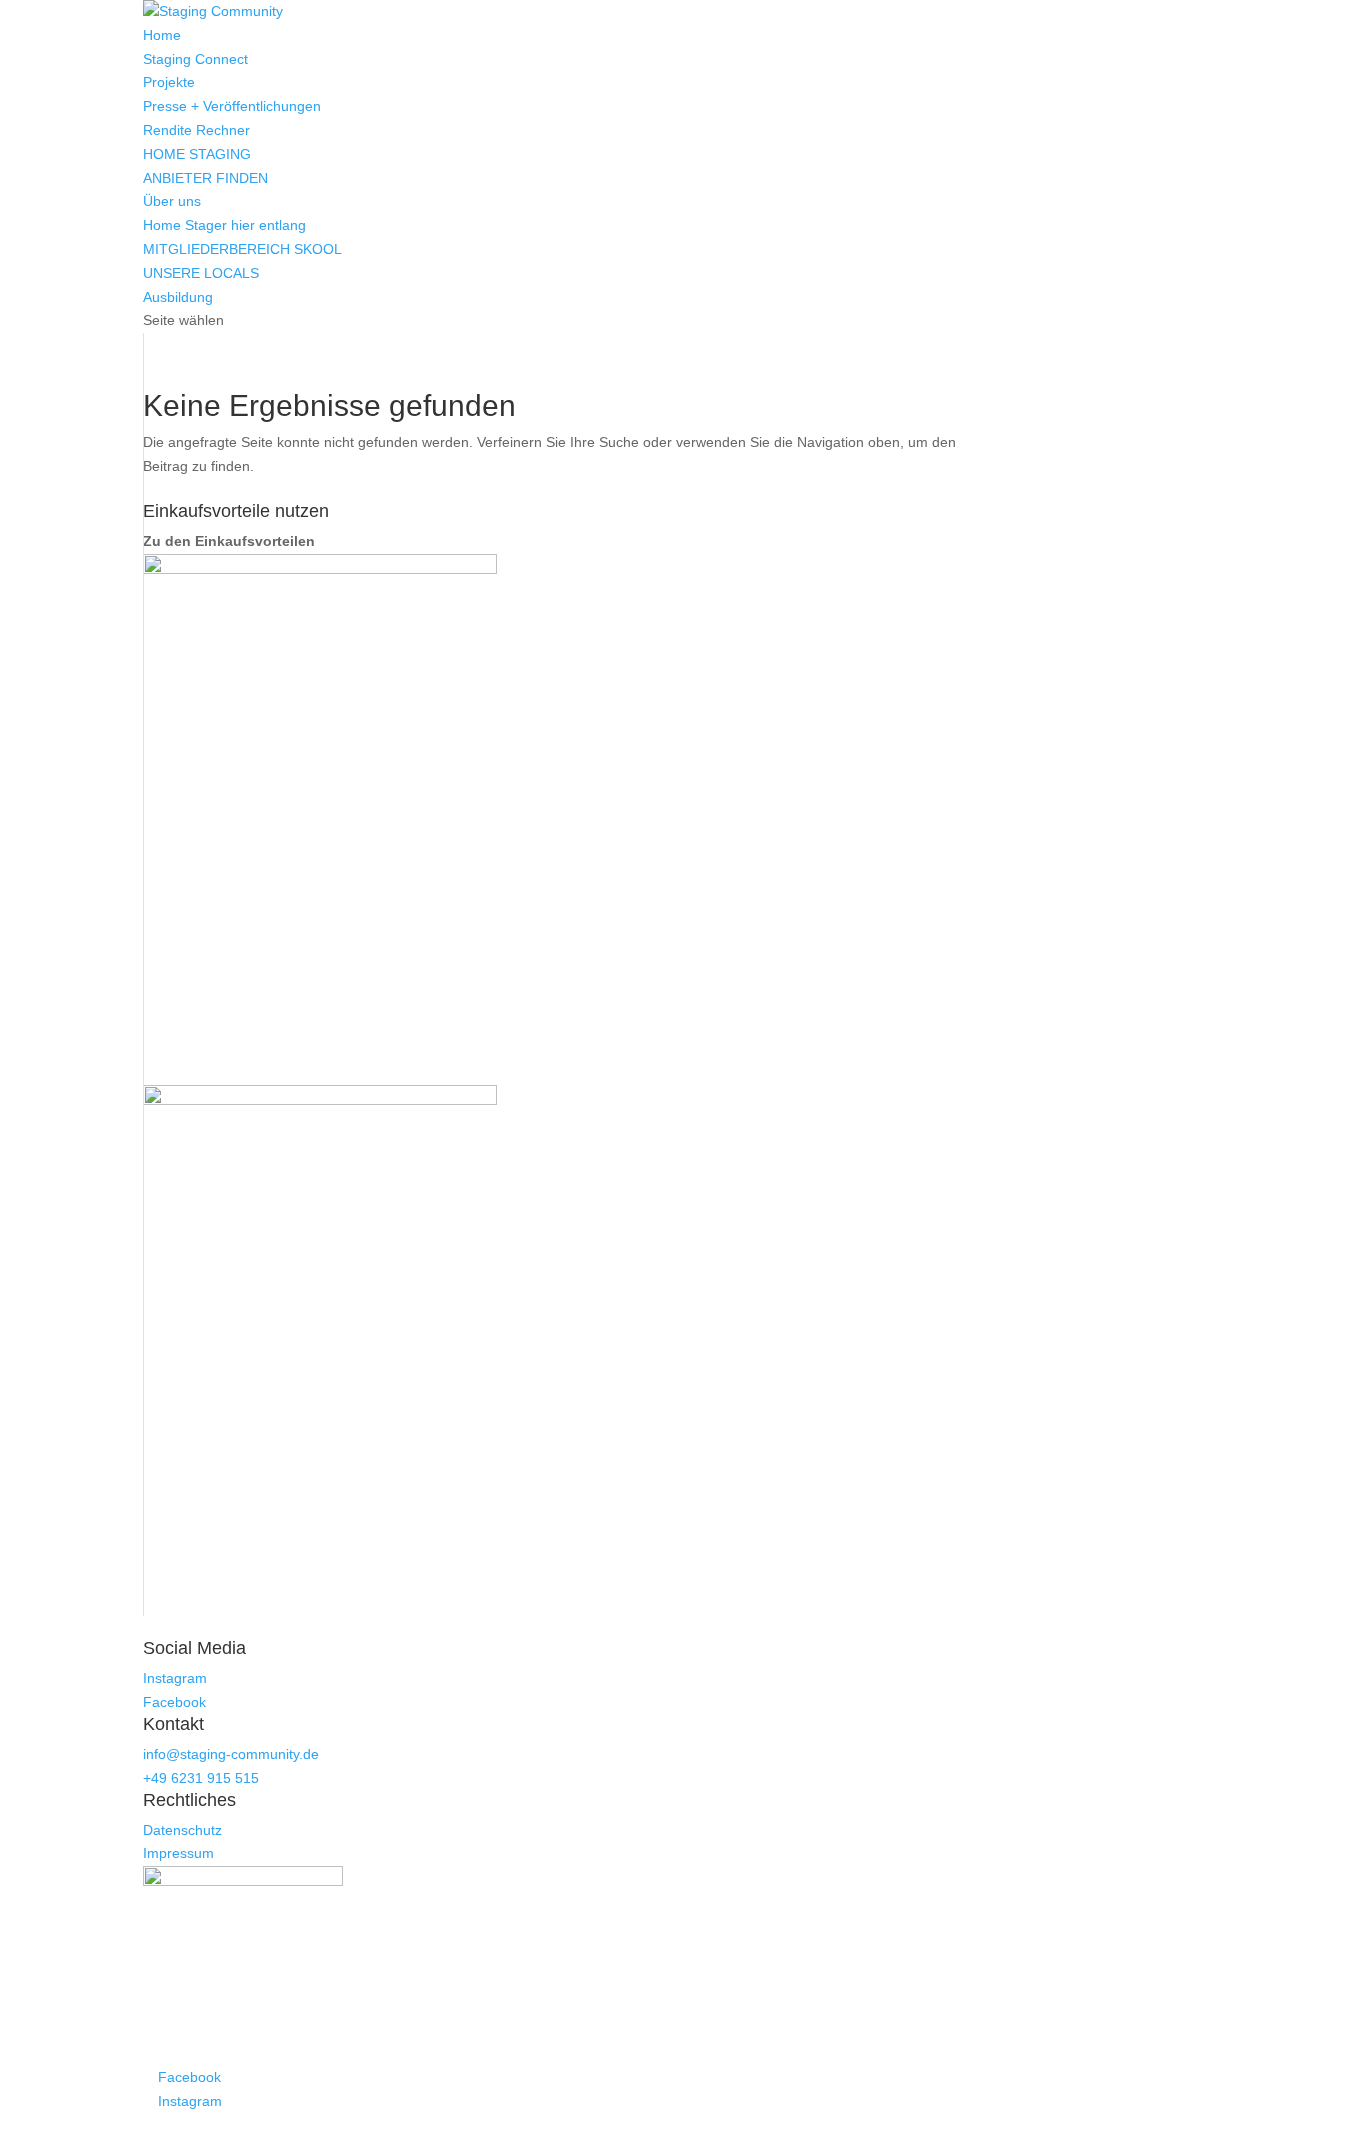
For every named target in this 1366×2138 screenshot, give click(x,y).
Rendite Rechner (196, 130)
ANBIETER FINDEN (205, 178)
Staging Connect (195, 59)
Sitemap (676, 2125)
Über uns (172, 201)
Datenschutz (182, 1830)
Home (162, 35)
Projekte (169, 82)
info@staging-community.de (231, 1754)
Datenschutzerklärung (585, 2125)
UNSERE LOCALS (201, 273)
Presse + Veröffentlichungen (232, 106)
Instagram (175, 1678)
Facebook (174, 1702)
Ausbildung (178, 297)
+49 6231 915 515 (201, 1778)
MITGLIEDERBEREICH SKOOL (242, 249)
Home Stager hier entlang (224, 225)
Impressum (178, 1853)
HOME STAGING (197, 154)
